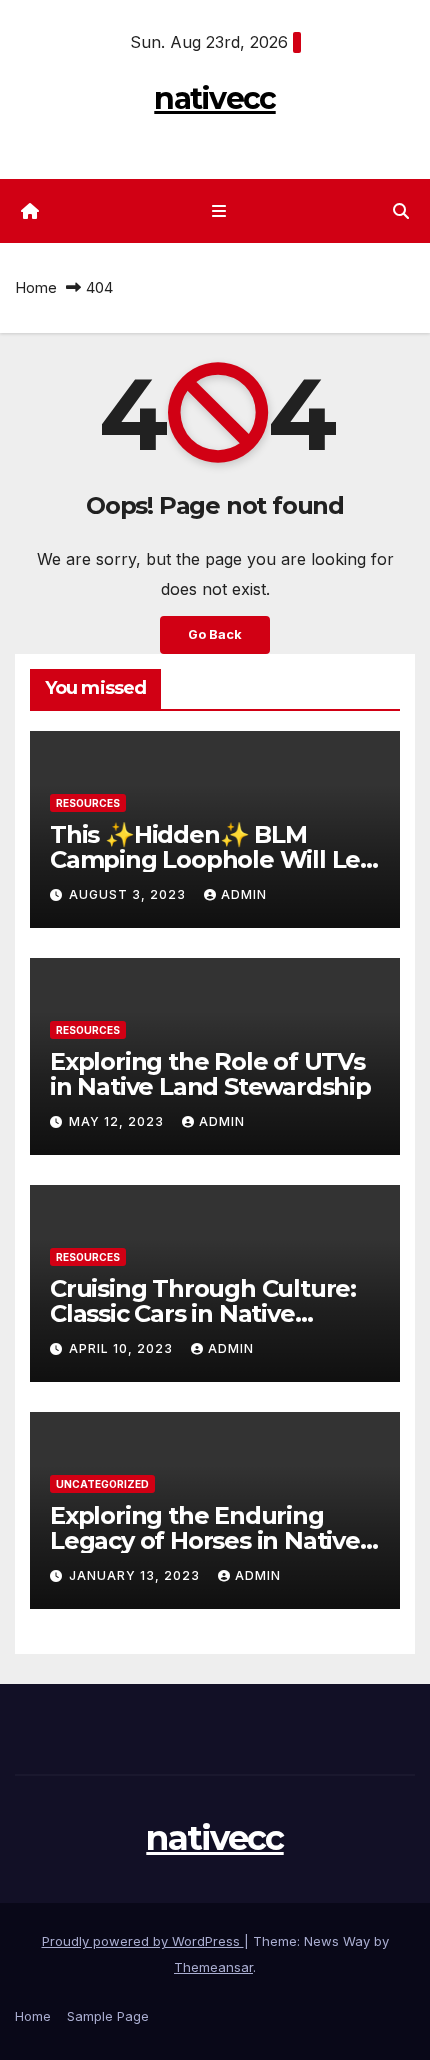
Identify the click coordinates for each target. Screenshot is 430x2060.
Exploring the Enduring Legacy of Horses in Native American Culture (205, 1540)
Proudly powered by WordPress (143, 1941)
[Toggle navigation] (218, 211)
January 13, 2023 (136, 1575)
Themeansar (213, 1967)
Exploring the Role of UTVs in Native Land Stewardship (210, 1074)
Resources (88, 803)
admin (244, 894)
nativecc (214, 98)
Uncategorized (102, 1484)
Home (36, 287)
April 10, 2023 (123, 1348)
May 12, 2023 (118, 1121)
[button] (401, 211)
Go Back (215, 634)
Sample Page (108, 2016)
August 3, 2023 (129, 894)
